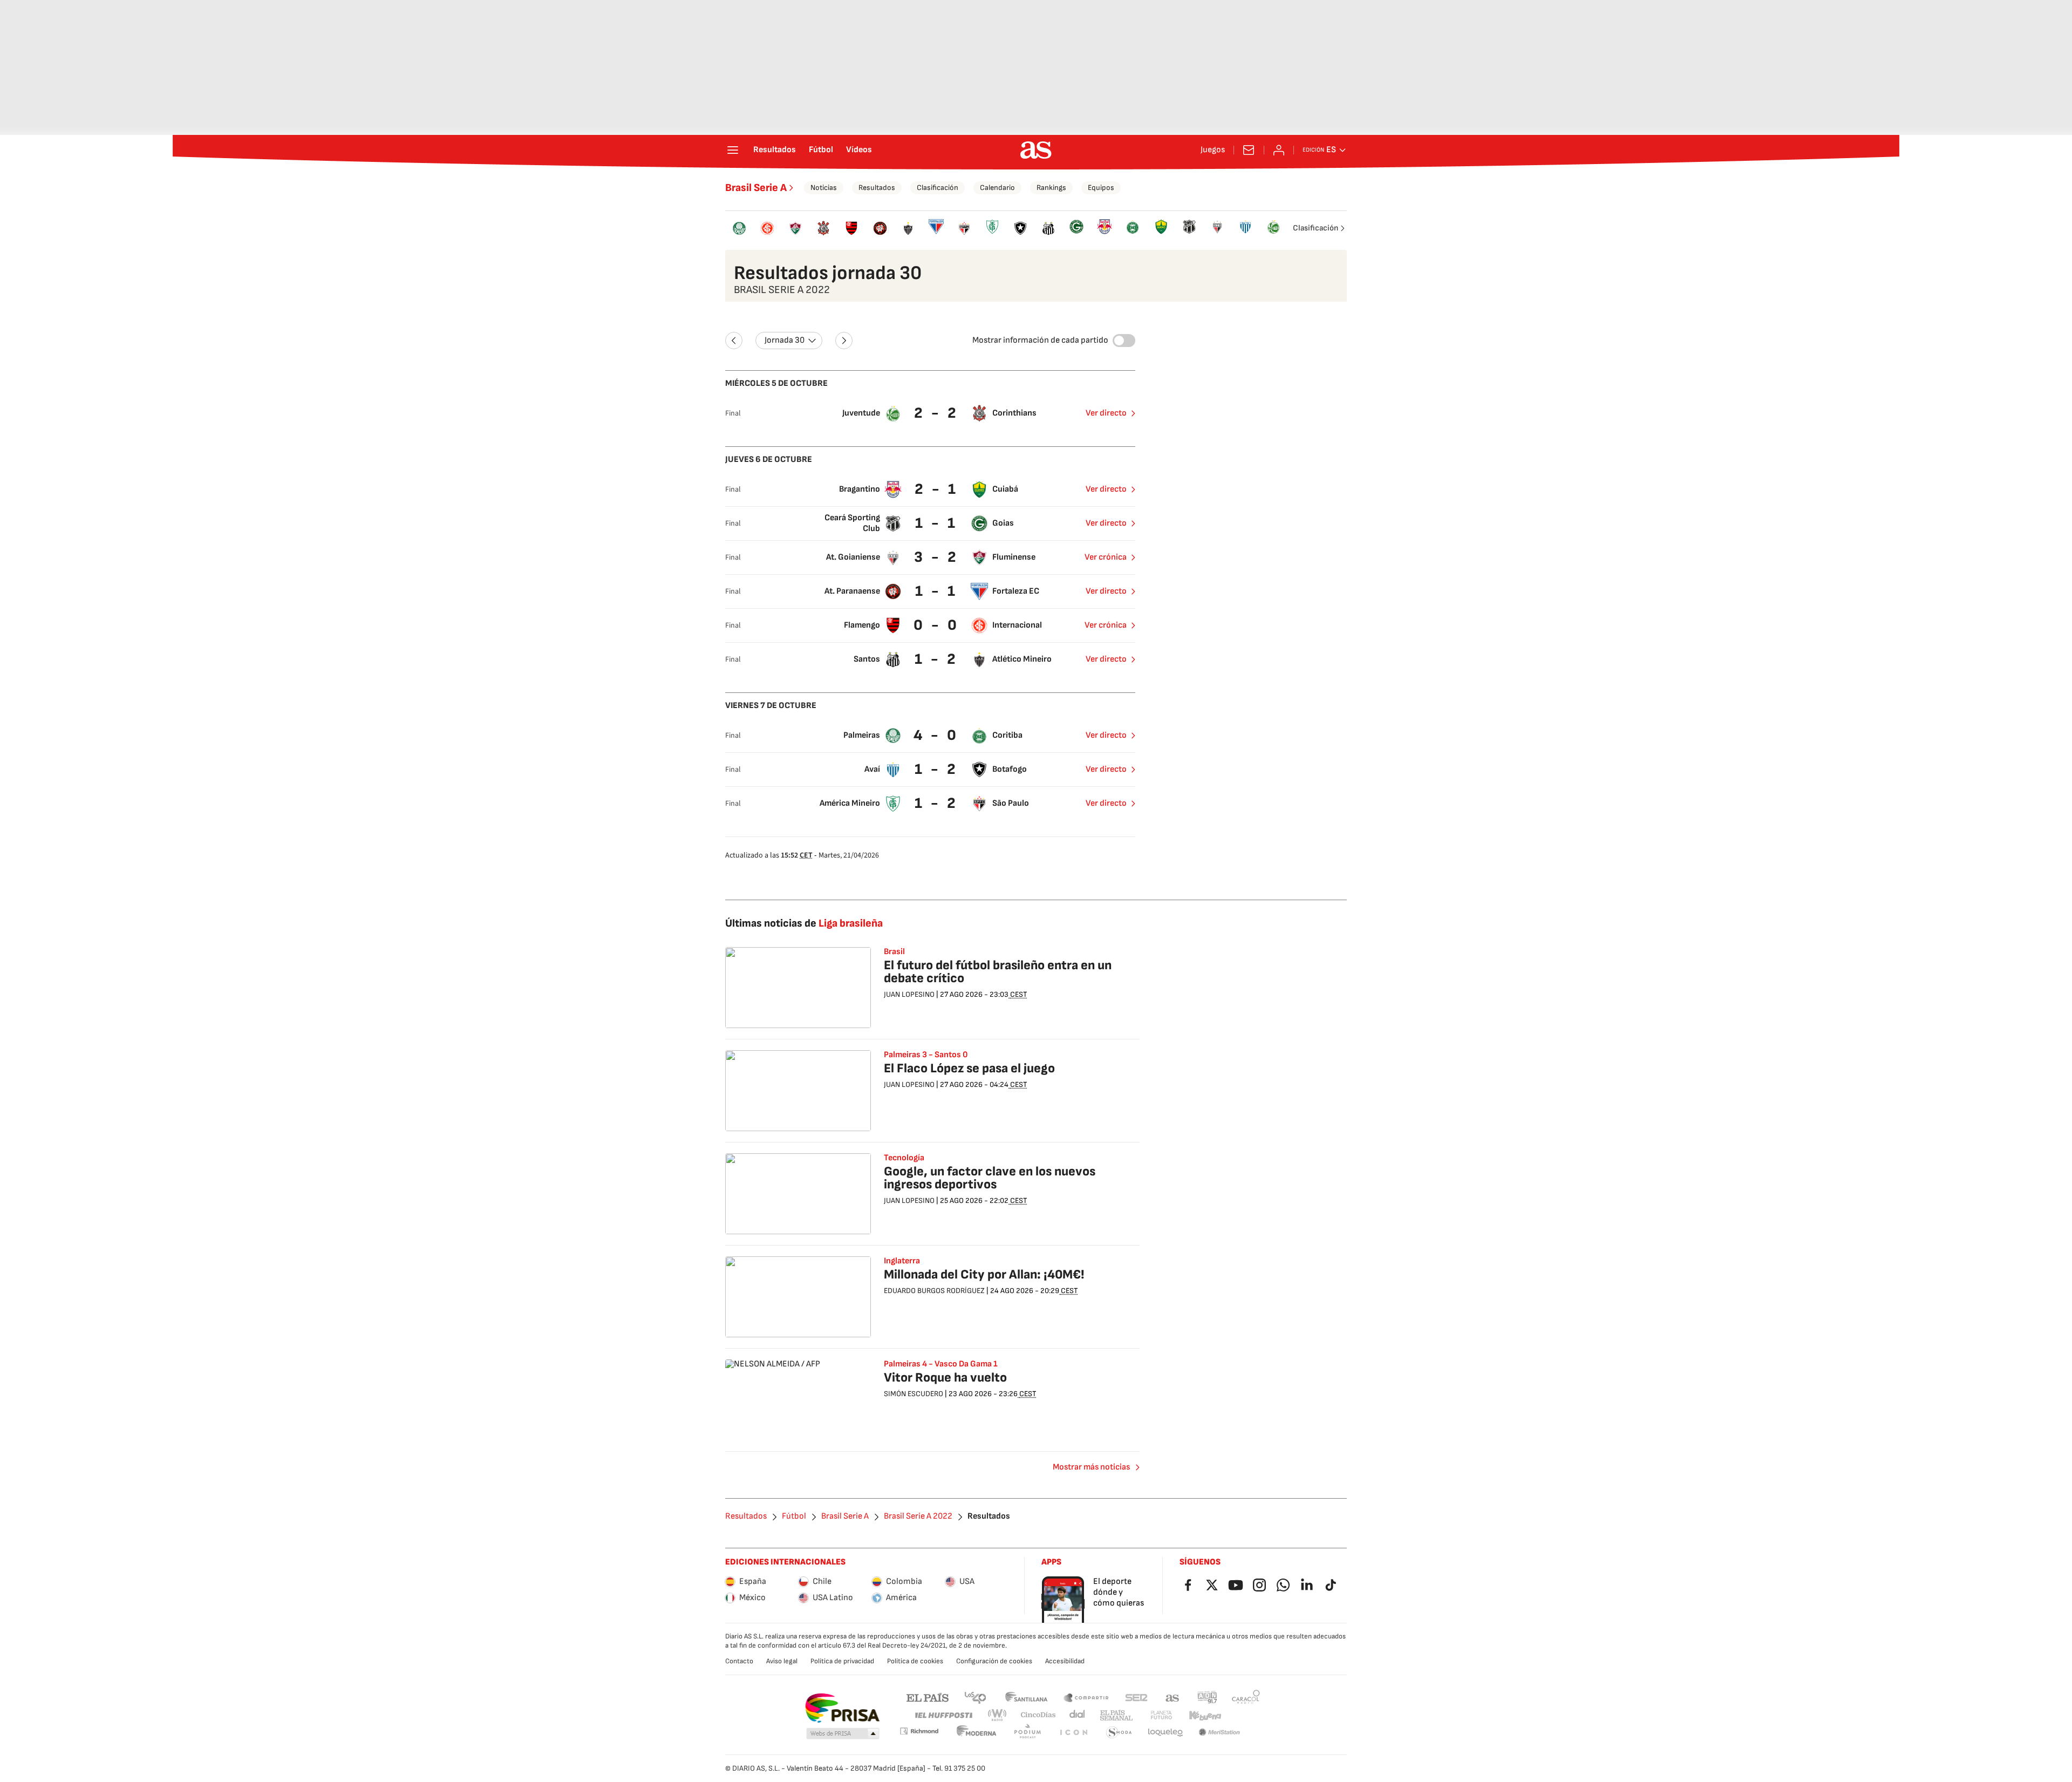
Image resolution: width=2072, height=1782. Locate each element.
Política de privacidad (842, 1661)
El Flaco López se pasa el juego (969, 1068)
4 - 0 (936, 735)
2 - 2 (936, 413)
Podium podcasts (1027, 1733)
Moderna (977, 1733)
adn (1207, 1697)
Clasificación (938, 188)
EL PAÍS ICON (1073, 1733)
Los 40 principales (975, 1697)
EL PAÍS (928, 1697)
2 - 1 (936, 489)
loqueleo (1165, 1733)
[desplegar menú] (733, 150)
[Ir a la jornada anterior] (734, 341)
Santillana (1026, 1697)
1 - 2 (936, 659)
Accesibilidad (1065, 1661)
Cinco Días (1038, 1715)
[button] (843, 1734)
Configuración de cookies (994, 1661)
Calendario (997, 188)
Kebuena (1205, 1715)
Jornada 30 (785, 340)
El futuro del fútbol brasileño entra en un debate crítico (998, 972)
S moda (1119, 1733)
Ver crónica (1106, 557)
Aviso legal (782, 1661)
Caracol (1246, 1697)
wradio (998, 1715)
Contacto (739, 1661)
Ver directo (1106, 413)
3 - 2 (936, 557)
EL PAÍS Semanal (1116, 1715)
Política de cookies (915, 1661)
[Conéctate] (1279, 150)
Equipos (1101, 188)
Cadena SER (1136, 1697)
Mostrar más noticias (1091, 1467)
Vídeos (859, 150)
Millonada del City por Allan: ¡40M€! (984, 1274)
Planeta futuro (1161, 1715)
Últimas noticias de (804, 923)
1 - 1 (936, 523)
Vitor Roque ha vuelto (945, 1378)
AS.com (1173, 1697)
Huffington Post (943, 1715)
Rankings (1051, 188)
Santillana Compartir (1086, 1697)
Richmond (919, 1731)
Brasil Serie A (756, 188)
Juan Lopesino (909, 994)
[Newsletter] (1249, 150)
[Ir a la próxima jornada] (844, 341)
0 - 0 (936, 625)
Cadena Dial (1078, 1715)
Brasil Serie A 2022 (918, 1516)
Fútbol (821, 150)
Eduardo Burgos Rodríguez (934, 1291)
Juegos (1213, 150)
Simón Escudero (914, 1394)
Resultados (775, 150)
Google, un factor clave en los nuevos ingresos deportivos (990, 1178)
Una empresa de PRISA (842, 1708)
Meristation (1219, 1733)
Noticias (824, 188)
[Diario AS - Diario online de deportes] (1036, 150)
